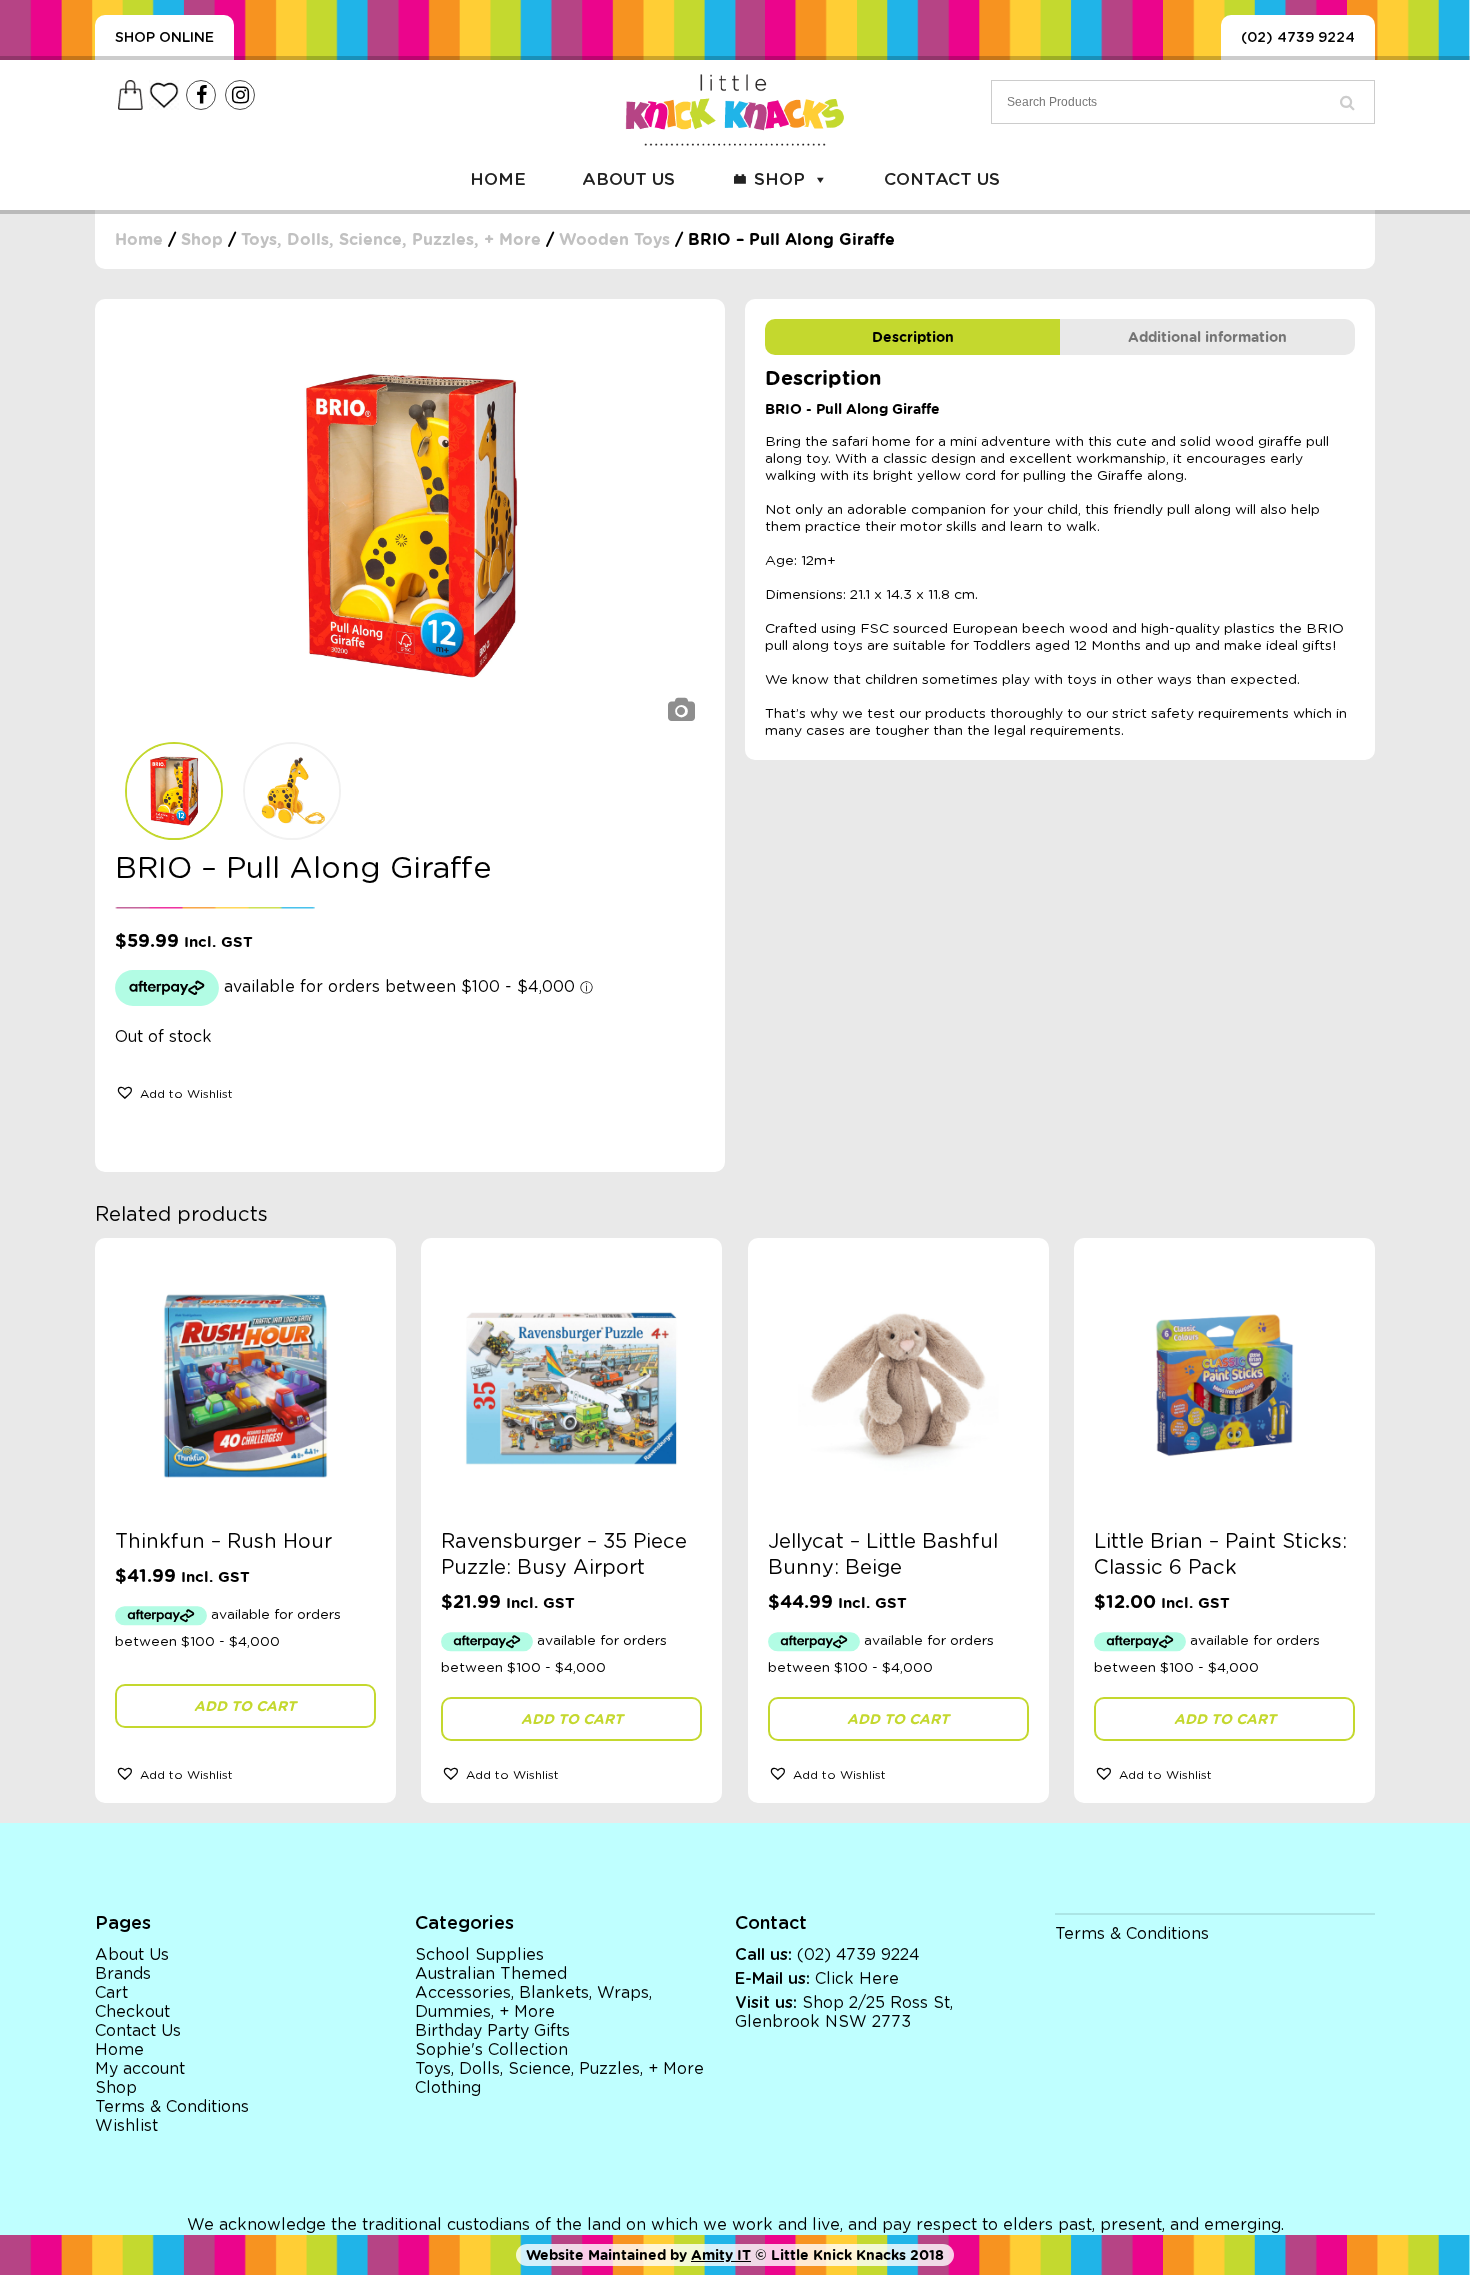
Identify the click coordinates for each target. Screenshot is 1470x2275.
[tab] (912, 337)
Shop (779, 179)
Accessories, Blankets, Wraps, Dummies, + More (533, 2002)
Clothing (448, 2088)
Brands (123, 1974)
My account (140, 2069)
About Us (628, 179)
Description (913, 337)
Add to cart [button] (245, 1706)
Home (498, 179)
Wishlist (126, 2126)
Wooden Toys (614, 239)
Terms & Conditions (172, 2107)
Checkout (132, 2012)
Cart (111, 1993)
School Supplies (479, 1955)
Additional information (1207, 337)
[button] (174, 1092)
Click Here (857, 1979)
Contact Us (942, 179)
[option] (410, 525)
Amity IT (721, 2255)
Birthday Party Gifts (492, 2031)
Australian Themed (491, 1974)
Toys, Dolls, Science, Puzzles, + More (391, 239)
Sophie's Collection (491, 2050)
